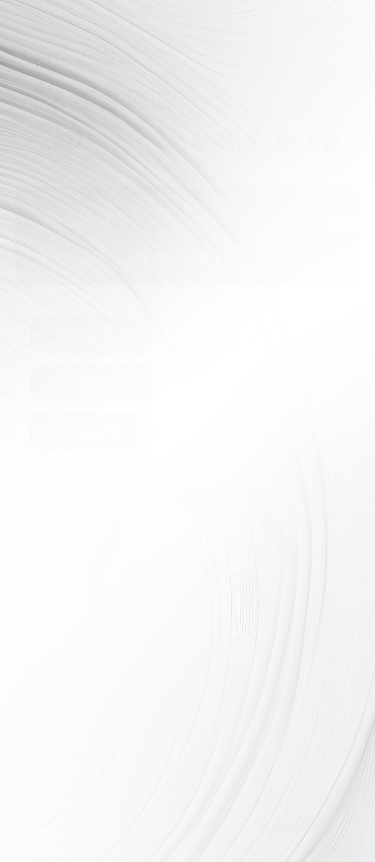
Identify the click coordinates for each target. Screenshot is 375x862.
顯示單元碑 (92, 335)
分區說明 (92, 431)
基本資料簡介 (91, 383)
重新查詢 (305, 140)
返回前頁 (225, 140)
